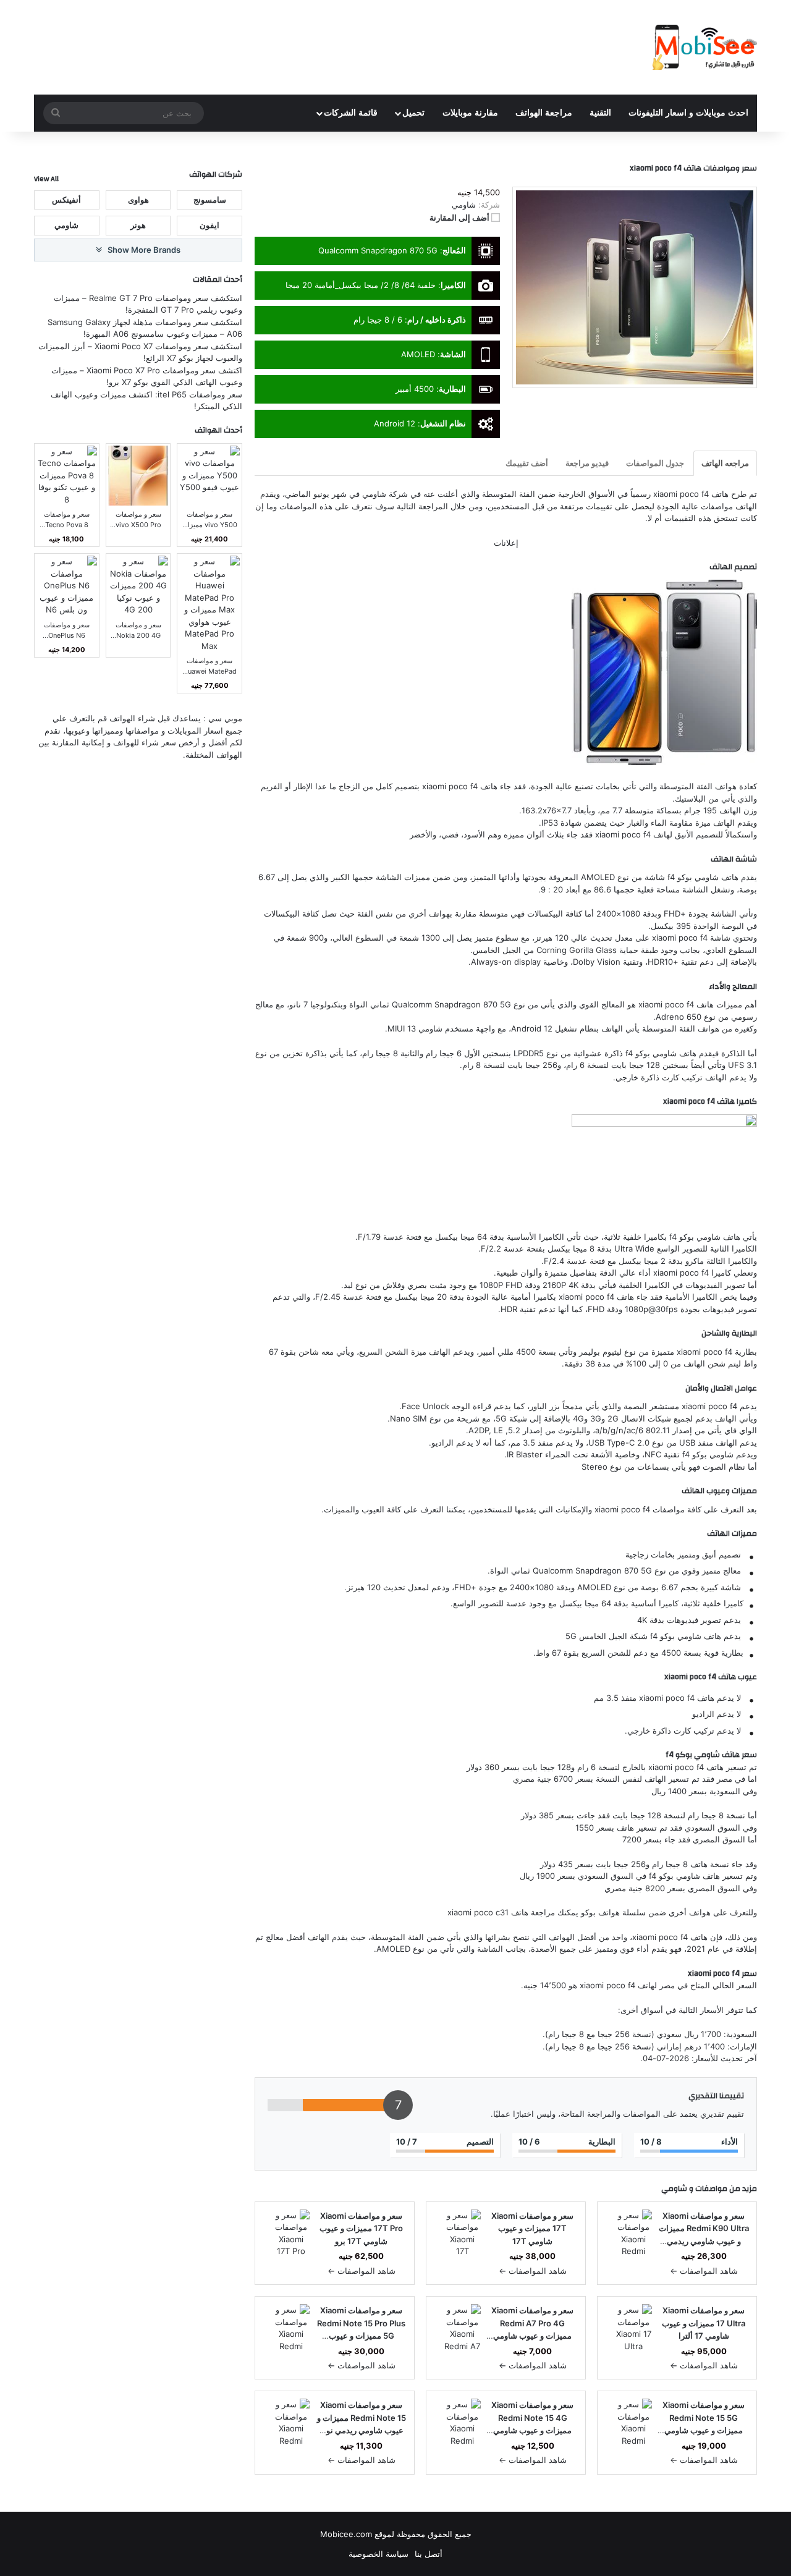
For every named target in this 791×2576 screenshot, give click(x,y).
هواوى (138, 199)
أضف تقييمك (527, 463)
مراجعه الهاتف (725, 463)
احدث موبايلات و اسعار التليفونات (688, 113)
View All (46, 179)
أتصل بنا (429, 2554)
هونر (138, 225)
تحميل (413, 113)
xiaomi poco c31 (478, 1912)
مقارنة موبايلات (470, 113)
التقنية (600, 113)
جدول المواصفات (655, 463)
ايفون (209, 225)
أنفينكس (66, 199)
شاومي (674, 2188)
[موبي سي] (704, 47)
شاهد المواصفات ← (704, 2271)
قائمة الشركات (351, 113)
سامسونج (210, 199)
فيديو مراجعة (587, 463)
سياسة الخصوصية (379, 2554)
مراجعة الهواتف (544, 113)
